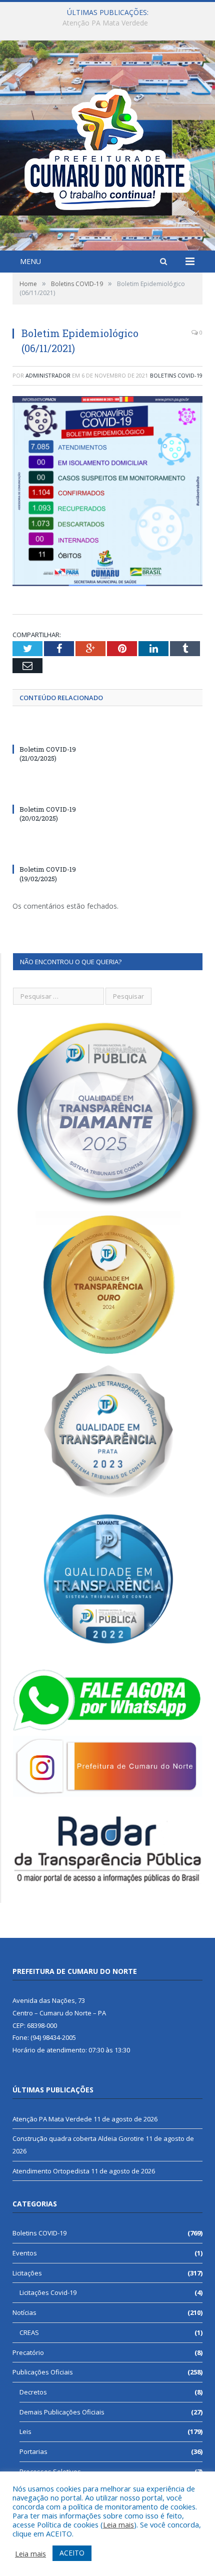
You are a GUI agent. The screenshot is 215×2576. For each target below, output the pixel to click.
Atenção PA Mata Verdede (52, 2119)
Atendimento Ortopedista (51, 2171)
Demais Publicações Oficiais (62, 2412)
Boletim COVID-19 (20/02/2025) (48, 814)
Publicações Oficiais (43, 2372)
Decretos (33, 2392)
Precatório (28, 2352)
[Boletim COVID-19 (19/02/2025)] (60, 851)
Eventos (25, 2253)
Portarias (33, 2451)
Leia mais (118, 2524)
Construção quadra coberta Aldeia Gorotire (105, 23)
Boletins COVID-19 (176, 375)
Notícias (24, 2312)
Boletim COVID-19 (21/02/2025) (48, 754)
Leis (25, 2431)
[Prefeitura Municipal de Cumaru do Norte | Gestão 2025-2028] (107, 147)
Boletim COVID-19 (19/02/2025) (48, 874)
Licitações (27, 2273)
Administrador (48, 375)
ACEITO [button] (72, 2553)
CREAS (29, 2332)
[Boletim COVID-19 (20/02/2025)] (60, 791)
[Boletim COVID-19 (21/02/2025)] (60, 731)
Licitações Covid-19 (48, 2292)
